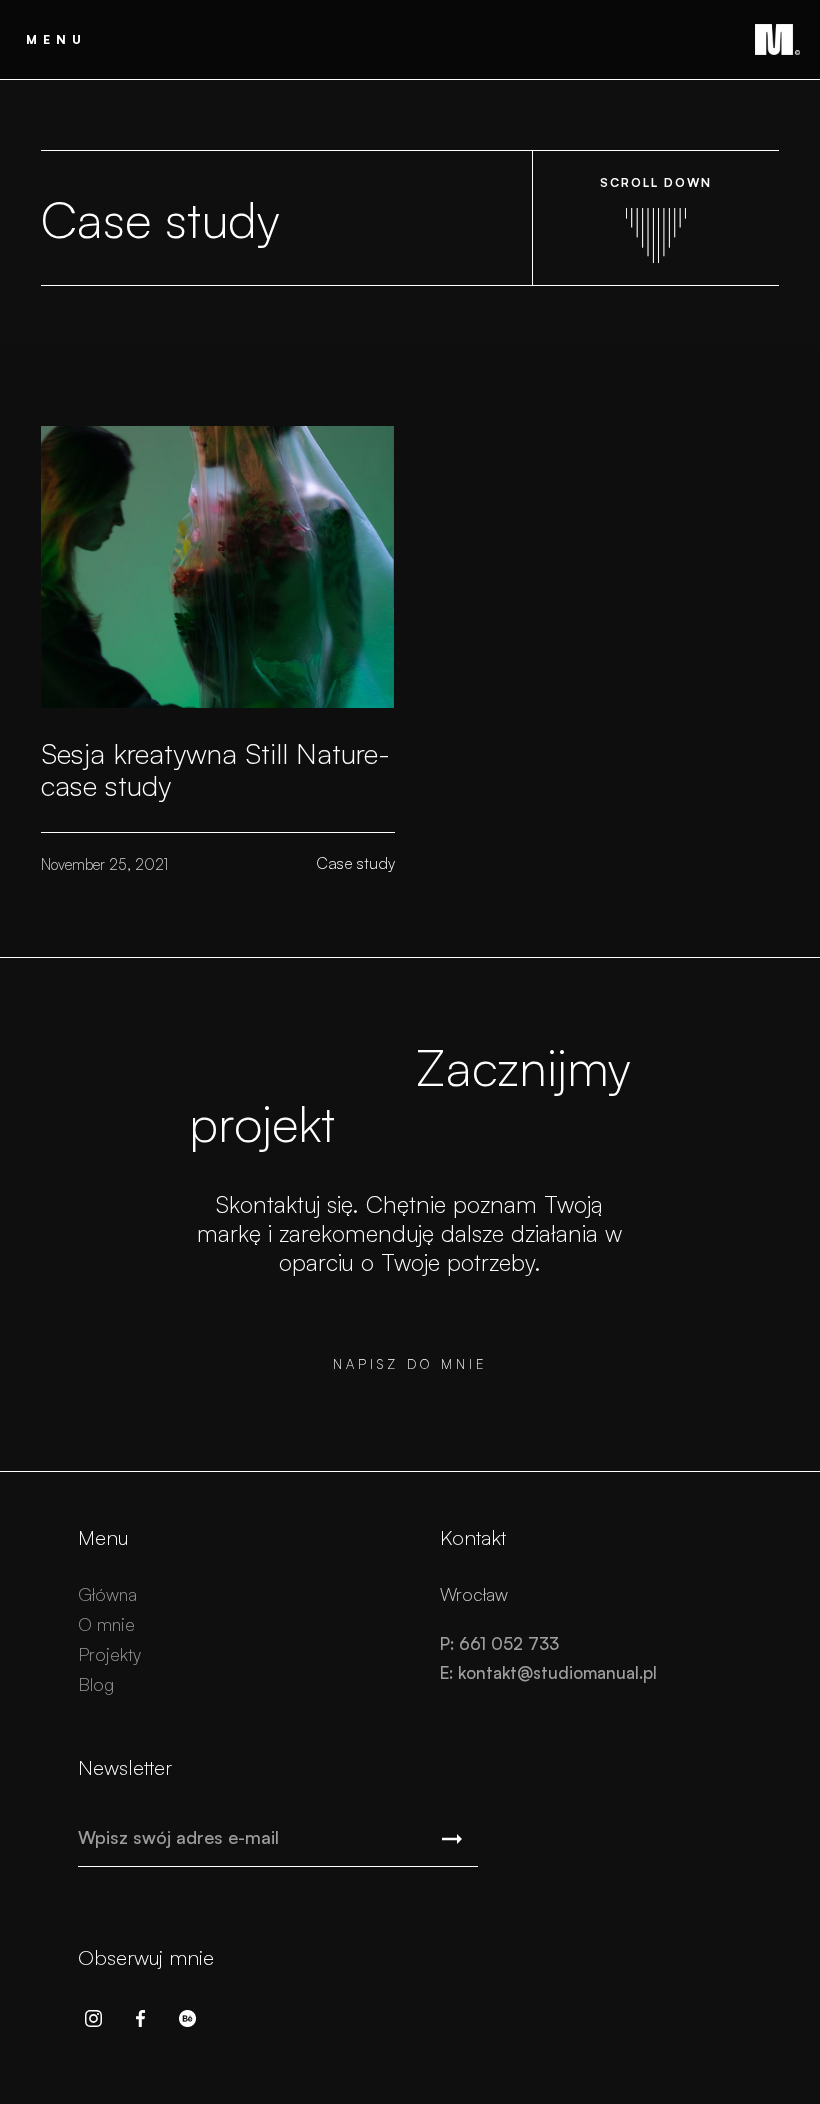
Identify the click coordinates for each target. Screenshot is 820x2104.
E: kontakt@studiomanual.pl (548, 1672)
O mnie (106, 1624)
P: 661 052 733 (499, 1643)
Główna (107, 1594)
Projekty (109, 1654)
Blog (96, 1684)
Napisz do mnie (410, 1364)
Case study (355, 863)
